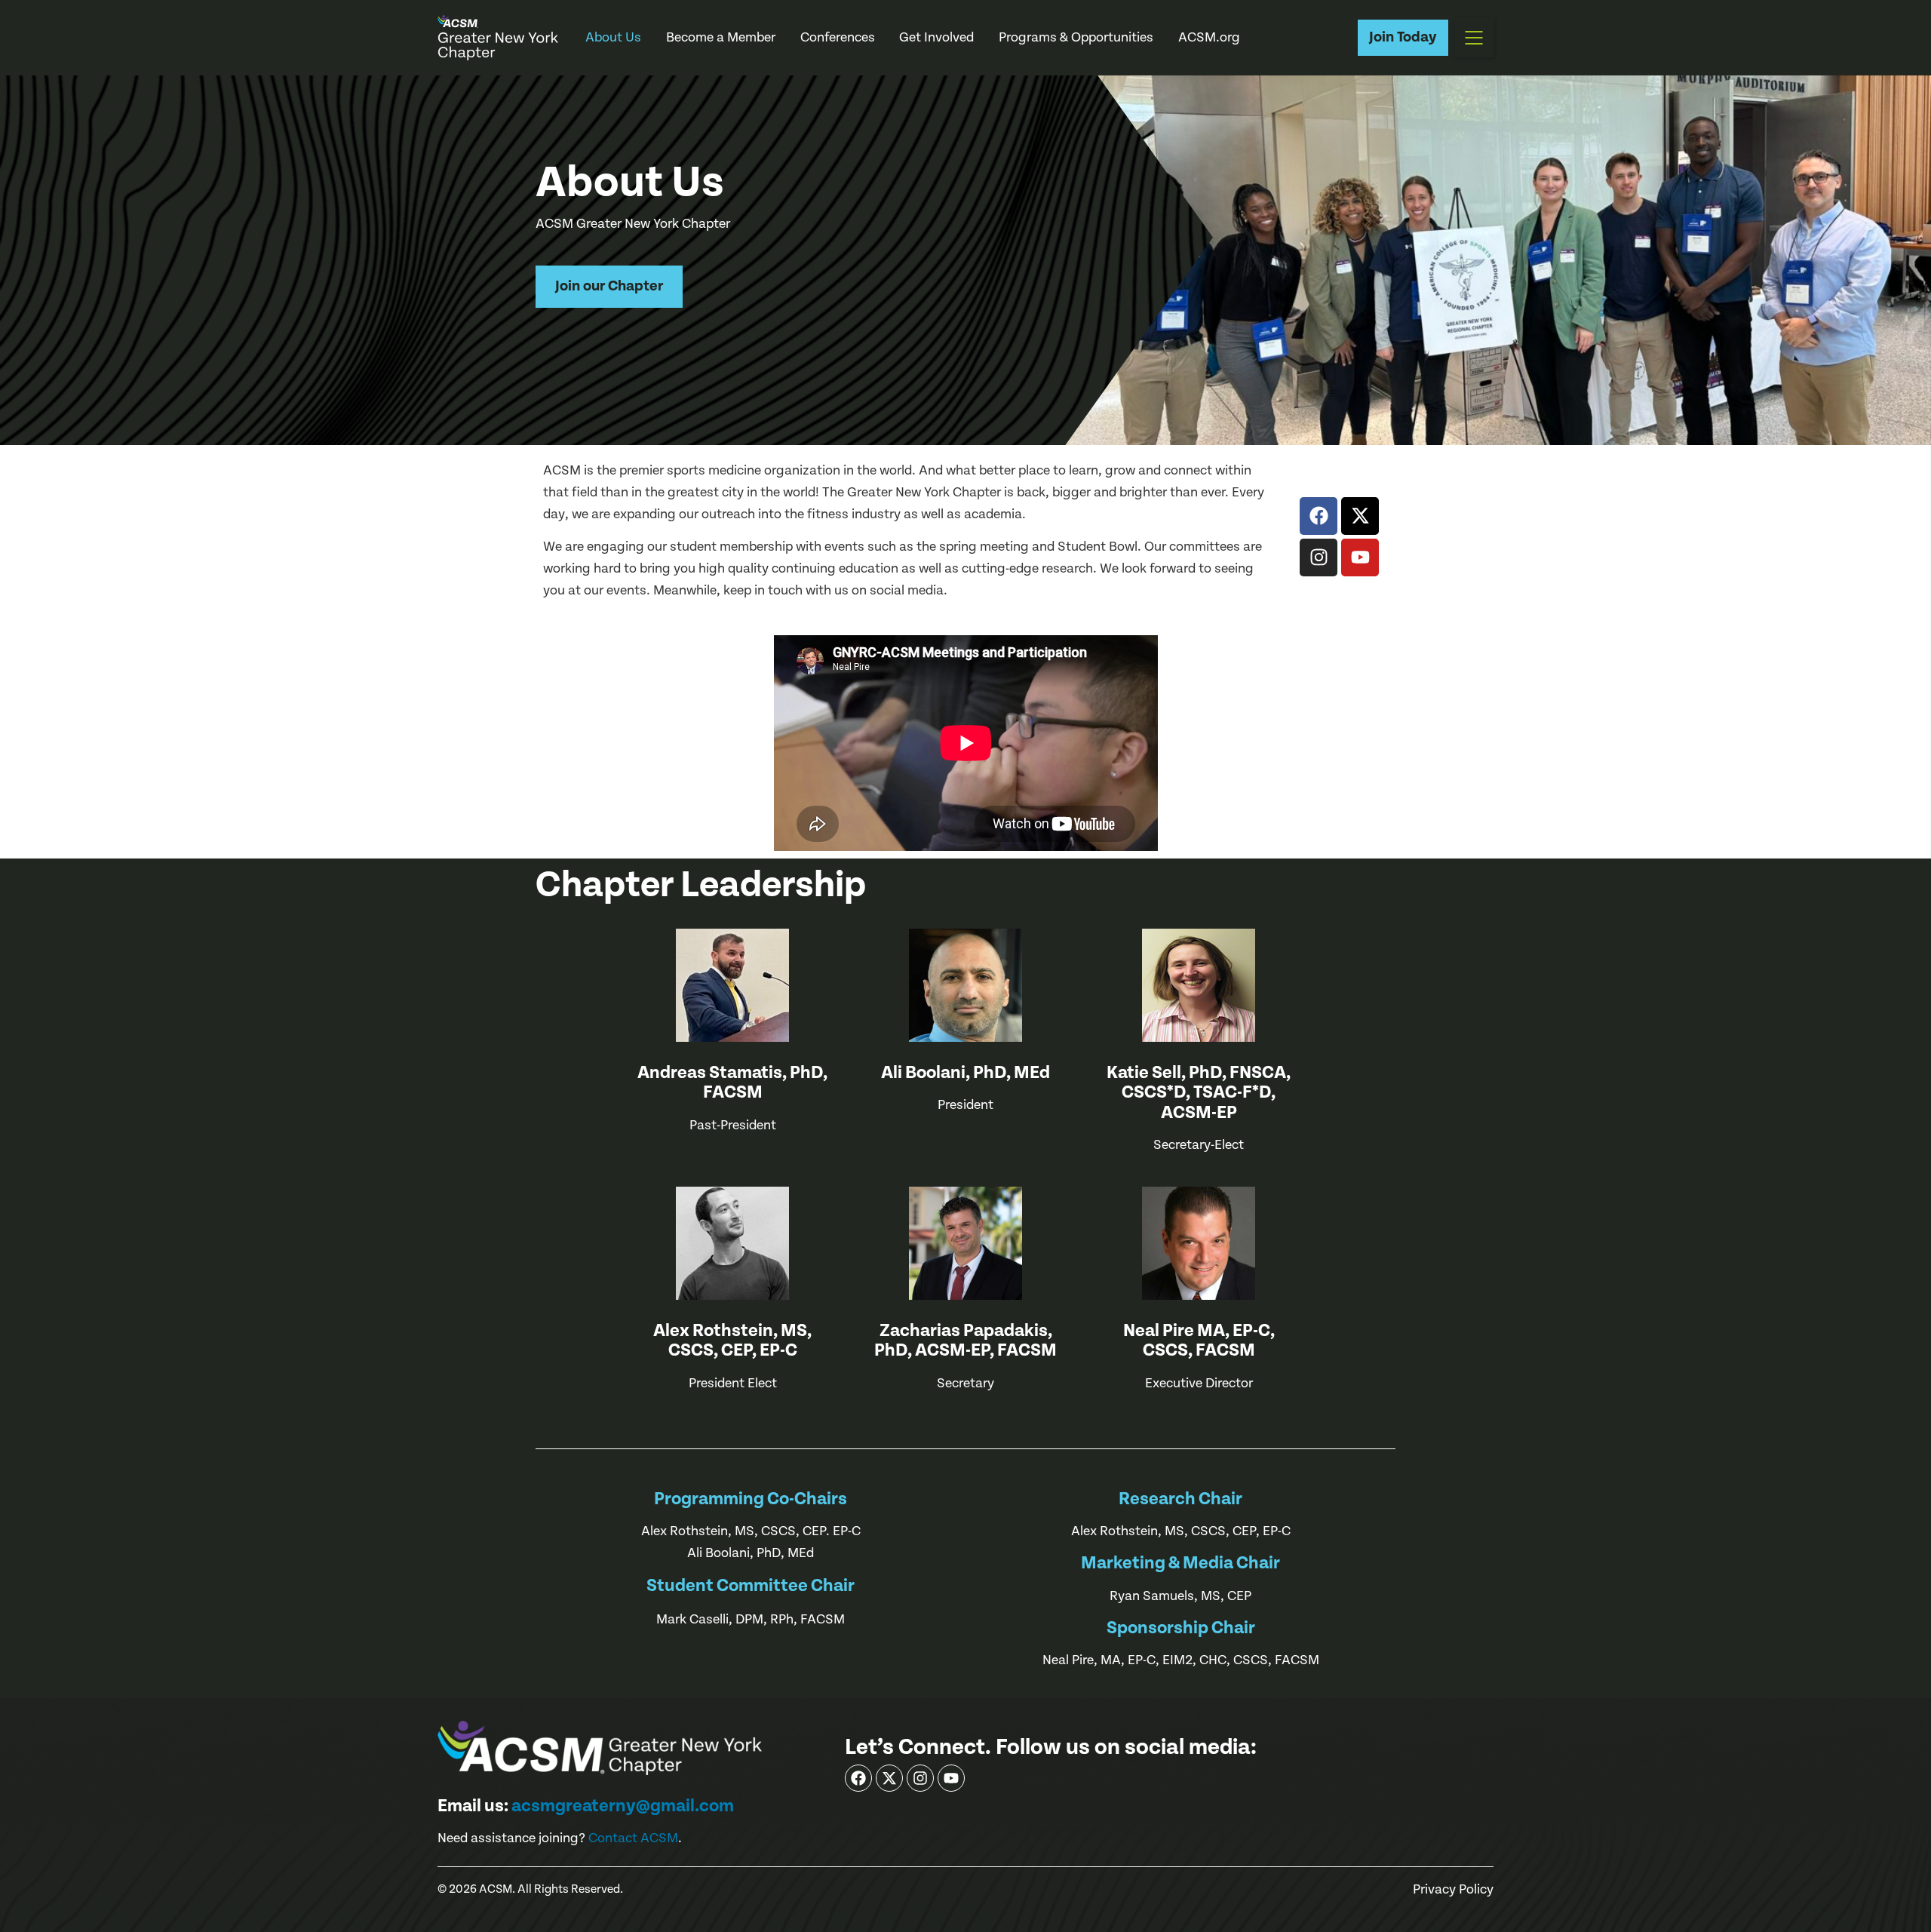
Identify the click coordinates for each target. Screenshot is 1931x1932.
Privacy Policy (1453, 1890)
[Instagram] (1319, 557)
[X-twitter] (1360, 516)
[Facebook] (1319, 516)
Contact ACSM (633, 1838)
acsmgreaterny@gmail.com (623, 1806)
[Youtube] (1360, 557)
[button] (1474, 38)
